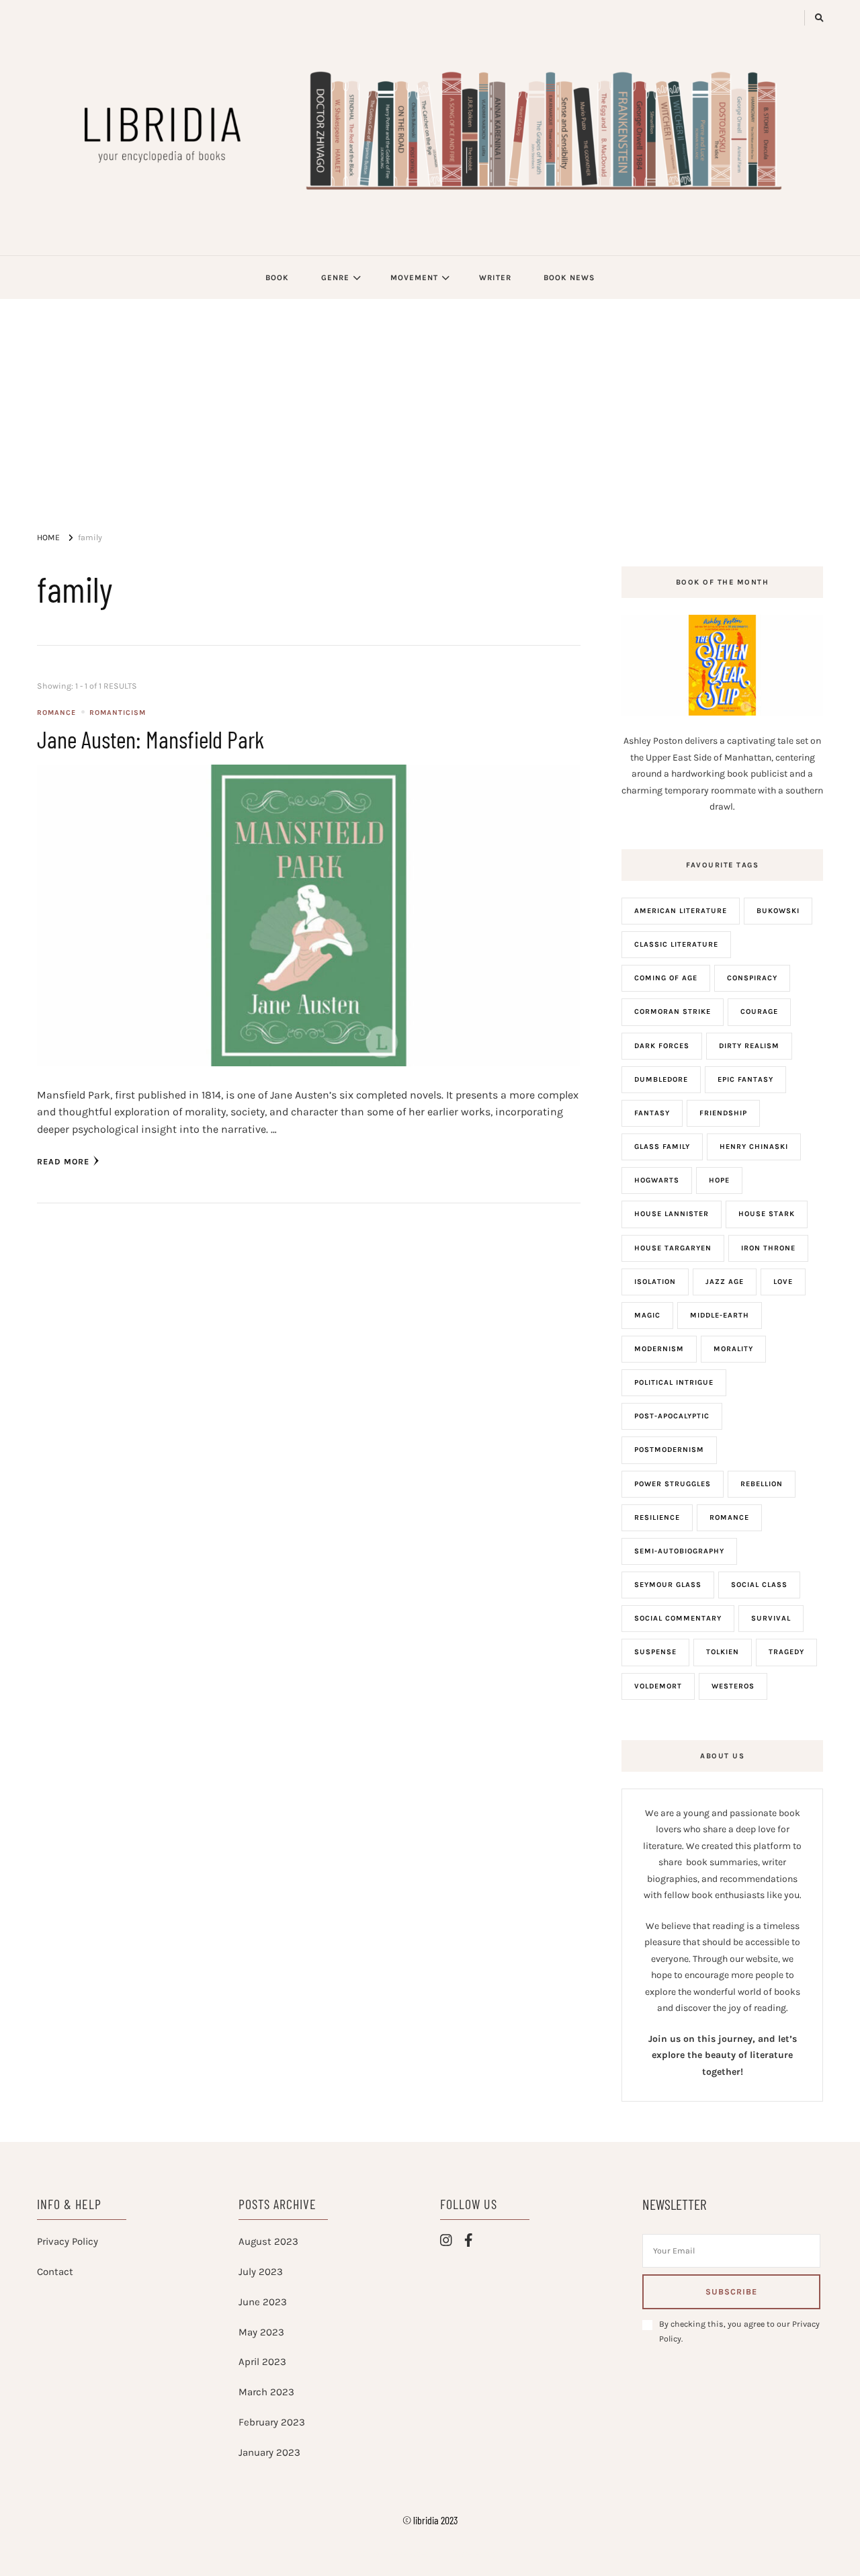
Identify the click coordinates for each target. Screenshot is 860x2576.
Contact (55, 2272)
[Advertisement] (430, 400)
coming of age (666, 978)
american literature (681, 911)
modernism (659, 1349)
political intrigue (674, 1382)
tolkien (723, 1652)
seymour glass (668, 1585)
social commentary (678, 1618)
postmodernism (669, 1450)
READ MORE (63, 1162)
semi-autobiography (679, 1551)
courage (759, 1012)
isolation (655, 1282)
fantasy (652, 1113)
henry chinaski (754, 1147)
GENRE (335, 277)
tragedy (786, 1652)
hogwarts (657, 1180)
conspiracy (752, 978)
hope (719, 1180)
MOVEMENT (414, 277)
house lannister (672, 1214)
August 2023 (268, 2241)
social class (759, 1585)
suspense (655, 1652)
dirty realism (749, 1046)
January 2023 (269, 2452)
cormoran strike (673, 1012)
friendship (723, 1113)
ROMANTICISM (118, 713)
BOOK (277, 277)
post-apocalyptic (672, 1416)
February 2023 (272, 2422)
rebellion (762, 1484)
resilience (657, 1517)
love (783, 1282)
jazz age (725, 1282)
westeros (733, 1686)
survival (771, 1618)
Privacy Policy (68, 2241)
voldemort (658, 1686)
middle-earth (720, 1315)
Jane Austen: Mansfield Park (150, 739)
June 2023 (263, 2302)
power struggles (673, 1484)
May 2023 (261, 2332)
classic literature (676, 944)
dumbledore (661, 1079)
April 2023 (262, 2362)
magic (647, 1315)
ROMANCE (56, 713)
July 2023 (261, 2272)
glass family (662, 1147)
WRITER (495, 277)
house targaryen (673, 1248)
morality (733, 1349)
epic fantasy (745, 1079)
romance (729, 1517)
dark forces (662, 1046)
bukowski (778, 911)
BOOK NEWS (569, 277)
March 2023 (266, 2392)
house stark (767, 1214)
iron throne (768, 1248)
